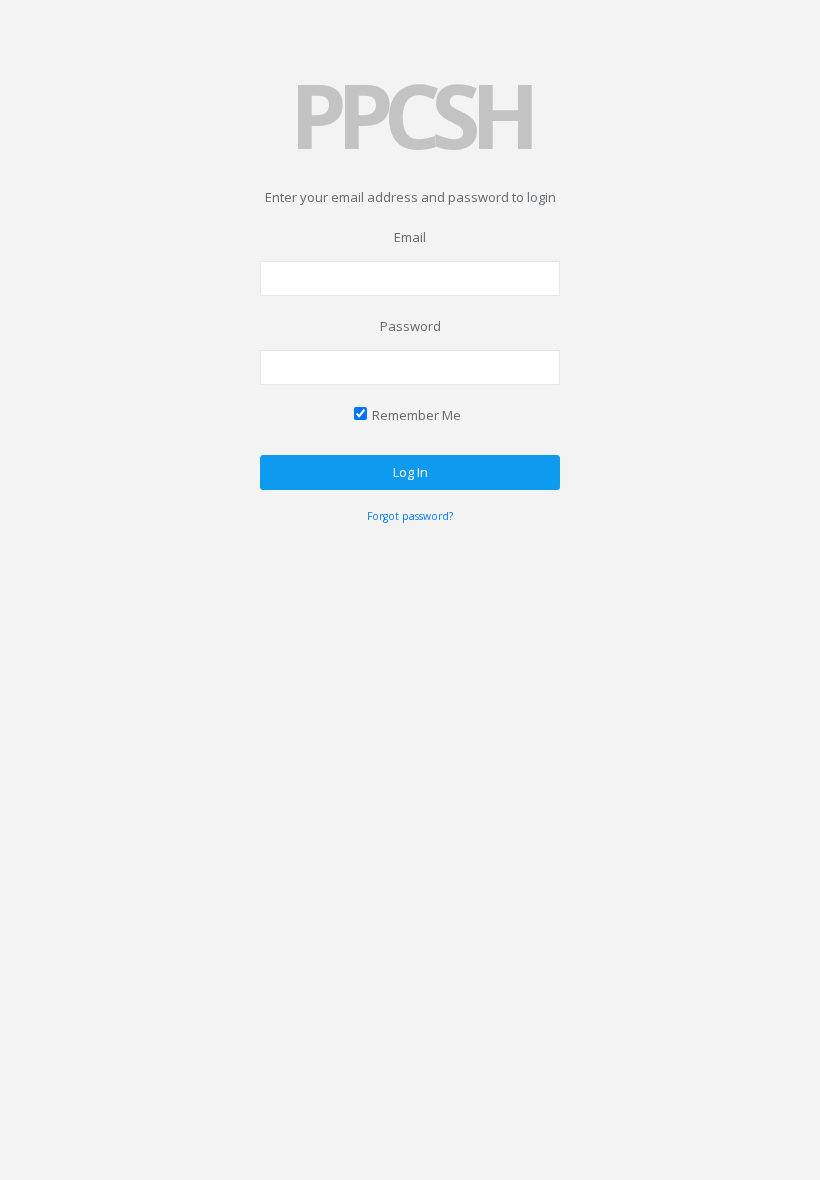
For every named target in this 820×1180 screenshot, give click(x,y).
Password (410, 326)
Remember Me (416, 415)
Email (410, 237)
